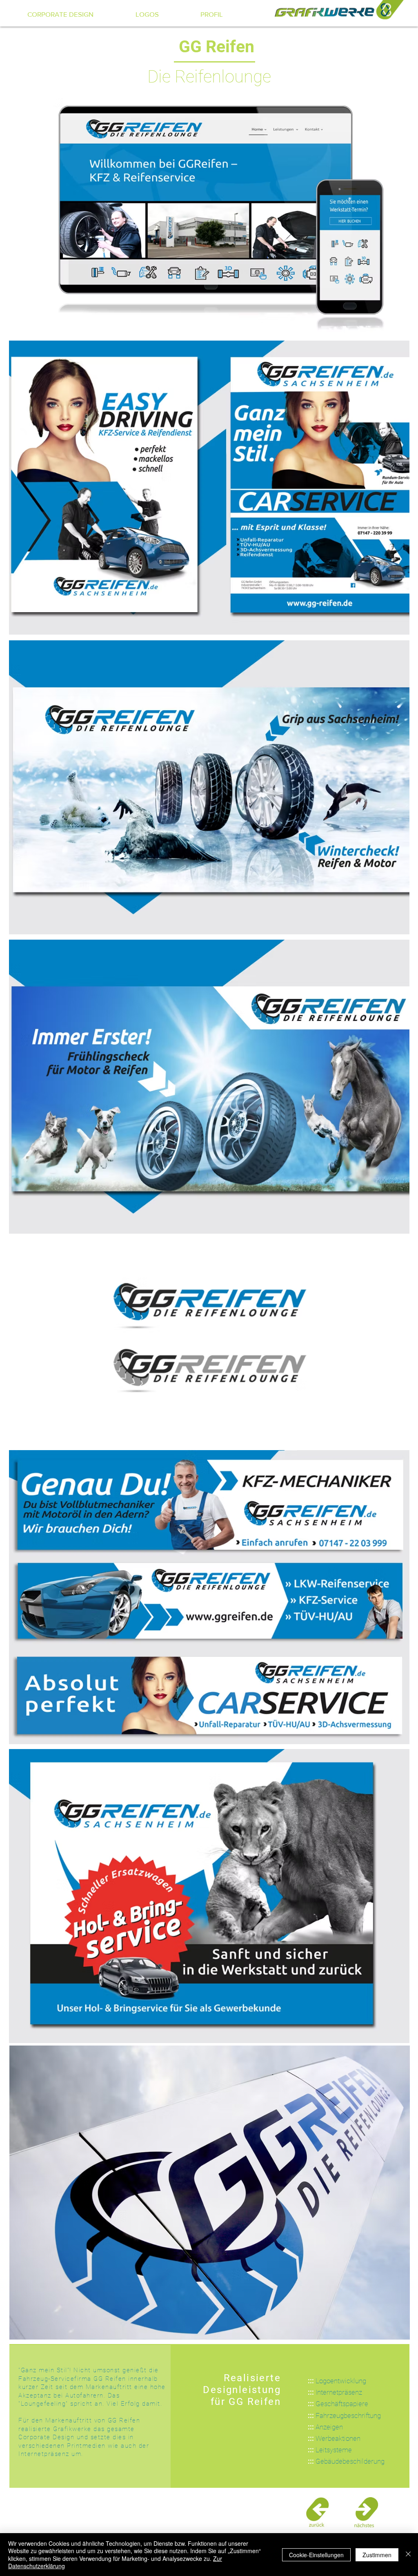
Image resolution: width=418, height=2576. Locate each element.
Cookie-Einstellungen (316, 2555)
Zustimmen (377, 2555)
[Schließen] (408, 2555)
